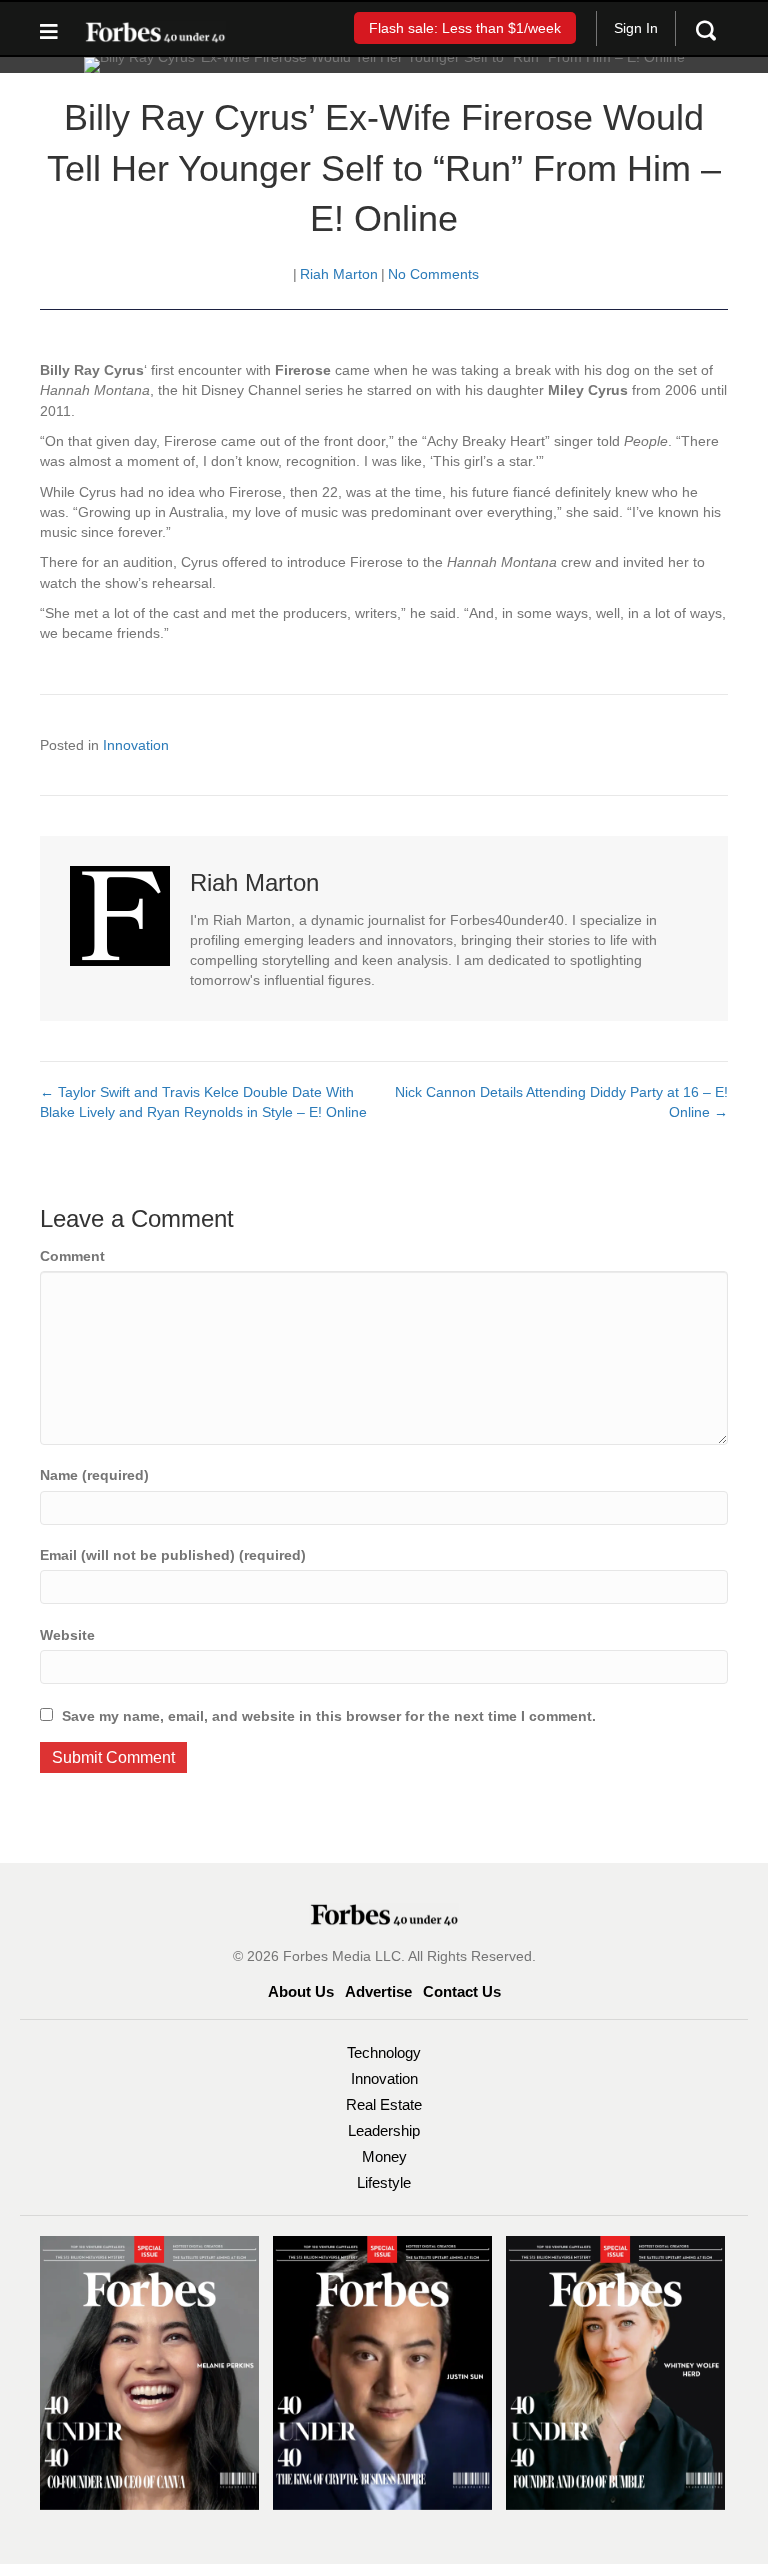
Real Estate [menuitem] (384, 2104)
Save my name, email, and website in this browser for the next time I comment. (329, 1716)
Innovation (136, 745)
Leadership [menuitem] (384, 2130)
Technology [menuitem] (384, 2052)
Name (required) (94, 1475)
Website (67, 1635)
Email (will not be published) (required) (173, 1555)
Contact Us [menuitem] (462, 1991)
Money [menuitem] (384, 2156)
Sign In (636, 28)
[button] (465, 27)
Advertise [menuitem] (378, 1991)
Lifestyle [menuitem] (384, 2182)
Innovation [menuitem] (384, 2078)
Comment (72, 1256)
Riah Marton (339, 274)
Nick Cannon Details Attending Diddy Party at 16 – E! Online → (561, 1102)
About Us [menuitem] (301, 1991)
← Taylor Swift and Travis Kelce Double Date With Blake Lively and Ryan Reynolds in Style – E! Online (203, 1102)
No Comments (433, 274)
